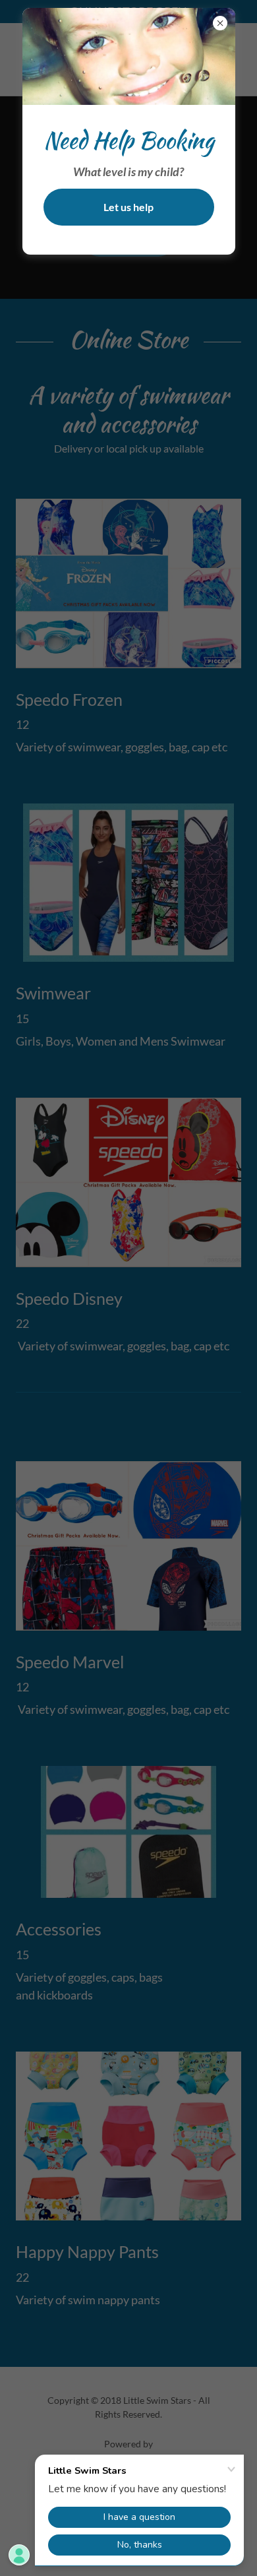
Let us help (128, 207)
